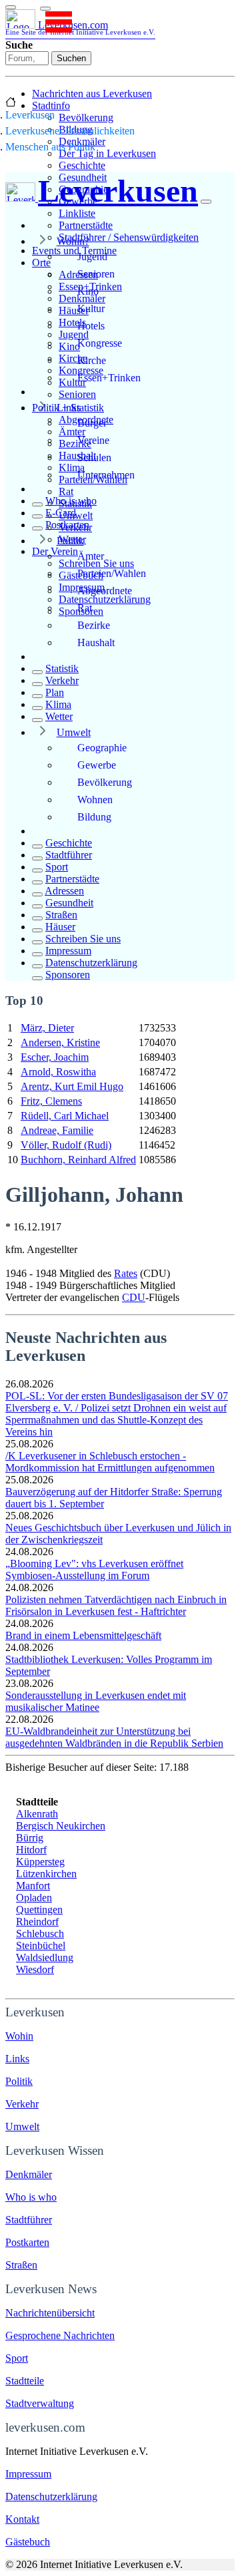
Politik (70, 541)
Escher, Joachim (55, 1057)
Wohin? (73, 241)
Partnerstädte (86, 225)
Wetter (59, 716)
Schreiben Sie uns (83, 939)
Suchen (71, 58)
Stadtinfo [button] (51, 105)
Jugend (92, 257)
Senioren (77, 394)
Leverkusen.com (80, 28)
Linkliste (77, 213)
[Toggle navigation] (11, 7)
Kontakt (22, 2519)
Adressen (64, 891)
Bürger (92, 423)
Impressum (68, 951)
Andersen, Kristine (60, 1042)
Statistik (62, 668)
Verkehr (62, 680)
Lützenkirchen (46, 1874)
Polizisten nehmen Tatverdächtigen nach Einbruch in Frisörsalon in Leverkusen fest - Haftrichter (116, 1605)
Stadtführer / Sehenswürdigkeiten (129, 237)
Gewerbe (97, 765)
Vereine (93, 440)
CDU (134, 1297)
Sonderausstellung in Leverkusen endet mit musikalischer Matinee (96, 1701)
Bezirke (94, 625)
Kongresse (100, 343)
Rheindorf (37, 1922)
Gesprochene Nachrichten (60, 2335)
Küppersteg (40, 1862)
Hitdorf (31, 1850)
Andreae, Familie (57, 1130)
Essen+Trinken (109, 378)
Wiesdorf (35, 1969)
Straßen (61, 915)
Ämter (91, 556)
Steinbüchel (41, 1945)
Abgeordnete (105, 591)
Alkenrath (37, 1814)
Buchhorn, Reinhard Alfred (78, 1160)
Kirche (92, 360)
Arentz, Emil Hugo (72, 1086)
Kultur (91, 308)
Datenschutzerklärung (105, 599)
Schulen (94, 458)
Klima (58, 704)
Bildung (94, 817)
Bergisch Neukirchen (61, 1826)
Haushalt (96, 643)
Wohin (19, 2036)
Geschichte (82, 165)
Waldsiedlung (45, 1957)
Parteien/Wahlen (112, 573)
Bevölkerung (86, 117)
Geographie (102, 748)
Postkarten (67, 525)
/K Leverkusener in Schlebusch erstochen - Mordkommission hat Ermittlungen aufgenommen (110, 1462)
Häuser (60, 927)
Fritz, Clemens (51, 1101)
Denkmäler (29, 2174)
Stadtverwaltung (40, 2403)
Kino (88, 291)
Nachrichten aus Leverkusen (92, 93)
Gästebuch (28, 2542)
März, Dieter (47, 1028)
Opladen (34, 1898)
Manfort (33, 1886)
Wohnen (95, 800)
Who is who (71, 501)
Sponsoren (68, 975)
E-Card (61, 513)
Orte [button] (41, 263)
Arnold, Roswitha (58, 1072)
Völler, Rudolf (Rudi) (66, 1145)
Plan (55, 692)
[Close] (206, 202)
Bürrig (30, 1838)
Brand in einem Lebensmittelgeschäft (83, 1635)
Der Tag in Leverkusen (107, 153)
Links (69, 408)
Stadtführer (69, 855)
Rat (66, 491)
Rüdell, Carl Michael (65, 1116)
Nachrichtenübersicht (50, 2313)
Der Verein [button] (55, 551)
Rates (126, 1273)
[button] (45, 9)
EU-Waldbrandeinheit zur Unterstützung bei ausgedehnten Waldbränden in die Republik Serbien (114, 1737)
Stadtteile (25, 2381)
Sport (57, 867)
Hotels (91, 326)
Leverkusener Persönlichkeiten (70, 131)
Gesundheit (69, 903)
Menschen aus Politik (50, 147)
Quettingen (39, 1910)
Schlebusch (40, 1933)
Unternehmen (106, 475)
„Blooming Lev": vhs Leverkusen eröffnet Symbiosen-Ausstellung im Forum (94, 1569)
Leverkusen (30, 115)
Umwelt (74, 732)
